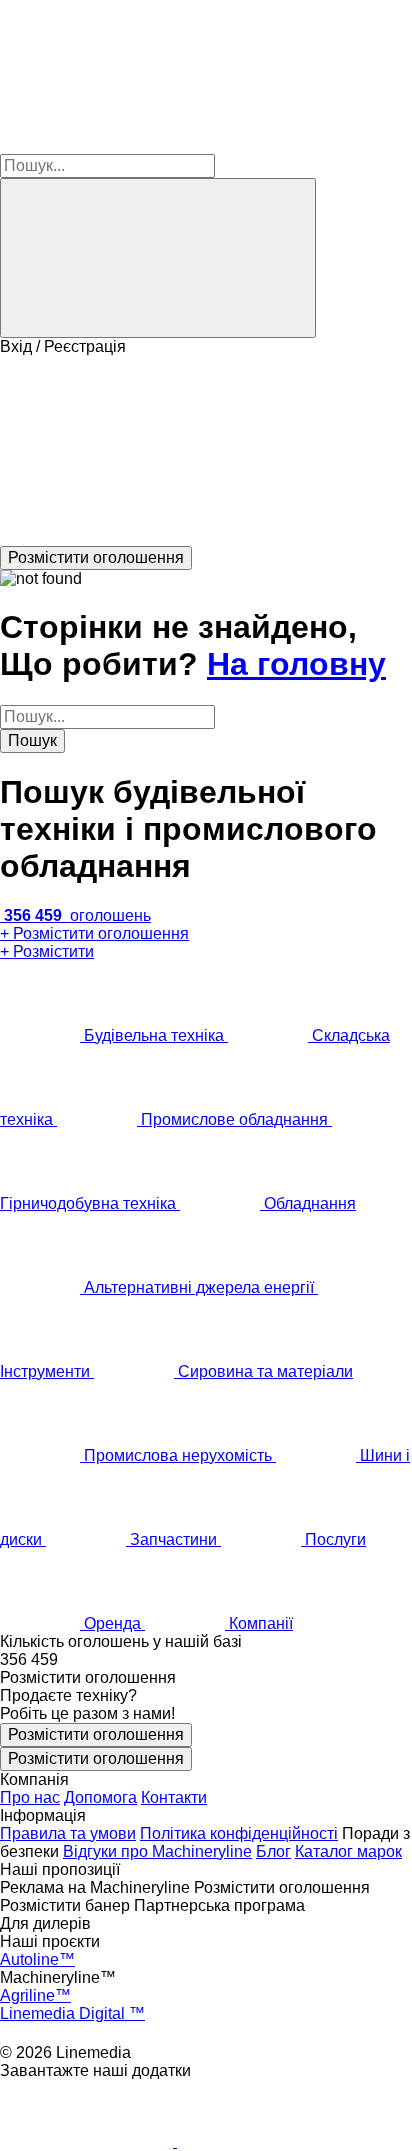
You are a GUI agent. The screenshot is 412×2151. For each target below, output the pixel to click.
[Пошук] (158, 258)
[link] (206, 1660)
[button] (206, 451)
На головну (296, 664)
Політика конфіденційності (239, 1833)
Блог (273, 1851)
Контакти (174, 1797)
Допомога (100, 1797)
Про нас (30, 1797)
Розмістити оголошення (96, 1734)
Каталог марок (348, 1851)
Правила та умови (68, 1833)
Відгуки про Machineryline (157, 1851)
